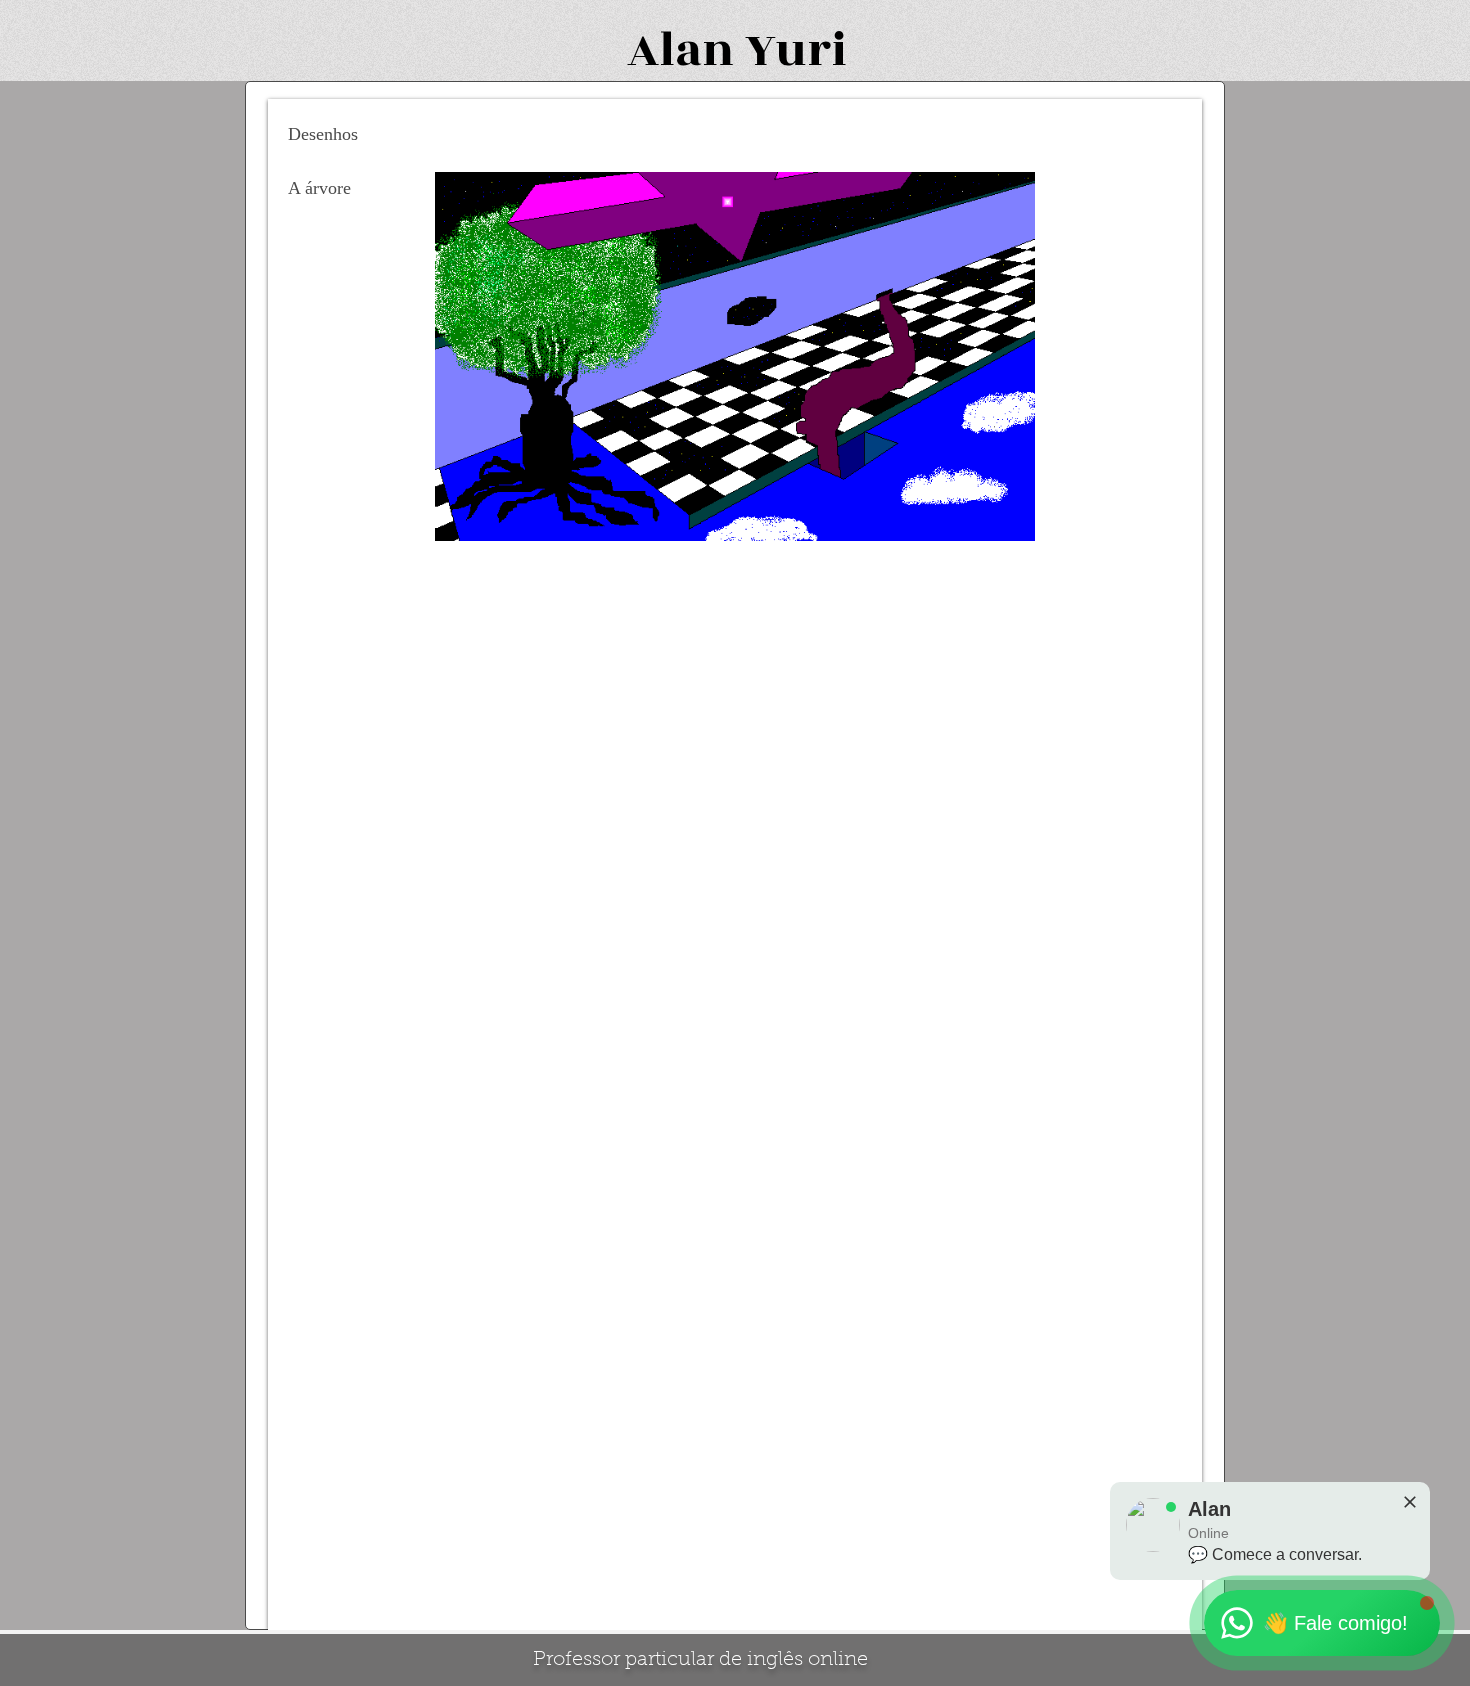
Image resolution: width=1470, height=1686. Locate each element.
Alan (680, 50)
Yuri (796, 50)
